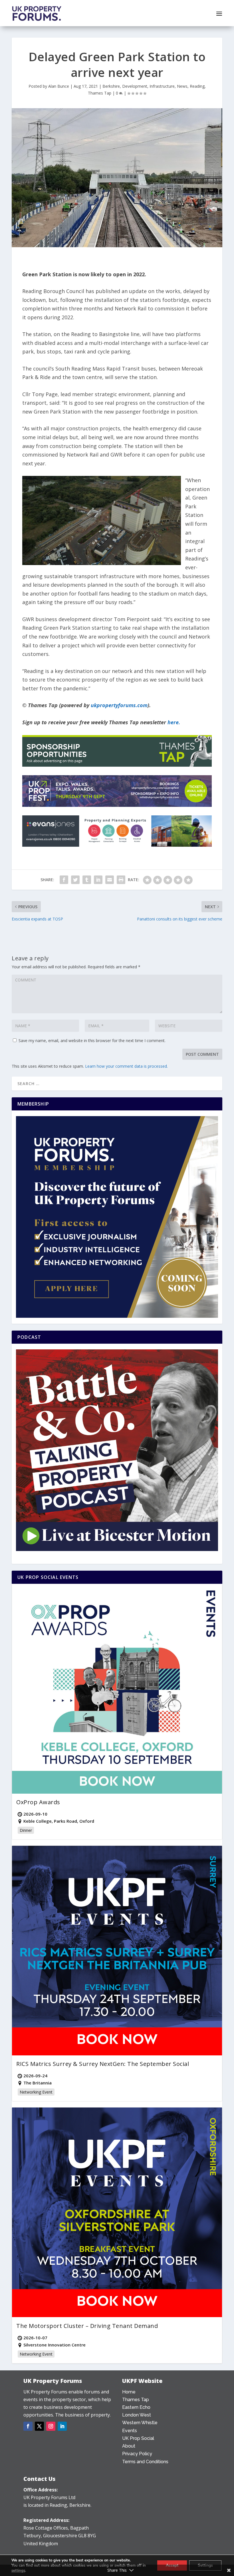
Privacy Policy (137, 2454)
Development (135, 86)
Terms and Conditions (145, 2462)
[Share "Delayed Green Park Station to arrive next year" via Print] (121, 880)
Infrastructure (162, 86)
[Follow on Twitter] (39, 2426)
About (129, 2446)
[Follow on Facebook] (28, 2426)
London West (137, 2415)
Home (129, 2392)
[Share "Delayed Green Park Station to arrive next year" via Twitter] (75, 880)
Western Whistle (140, 2423)
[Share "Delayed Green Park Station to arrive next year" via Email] (110, 880)
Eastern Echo (136, 2407)
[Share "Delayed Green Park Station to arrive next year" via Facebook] (64, 880)
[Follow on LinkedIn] (62, 2426)
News (182, 86)
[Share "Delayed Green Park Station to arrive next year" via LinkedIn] (98, 880)
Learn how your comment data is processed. (126, 1066)
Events (130, 2431)
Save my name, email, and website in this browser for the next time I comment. (92, 1041)
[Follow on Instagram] (51, 2426)
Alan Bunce (59, 86)
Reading (197, 86)
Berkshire (111, 86)
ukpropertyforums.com (119, 705)
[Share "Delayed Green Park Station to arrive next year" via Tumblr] (87, 880)
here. (174, 722)
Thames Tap (100, 93)
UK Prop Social (138, 2438)
